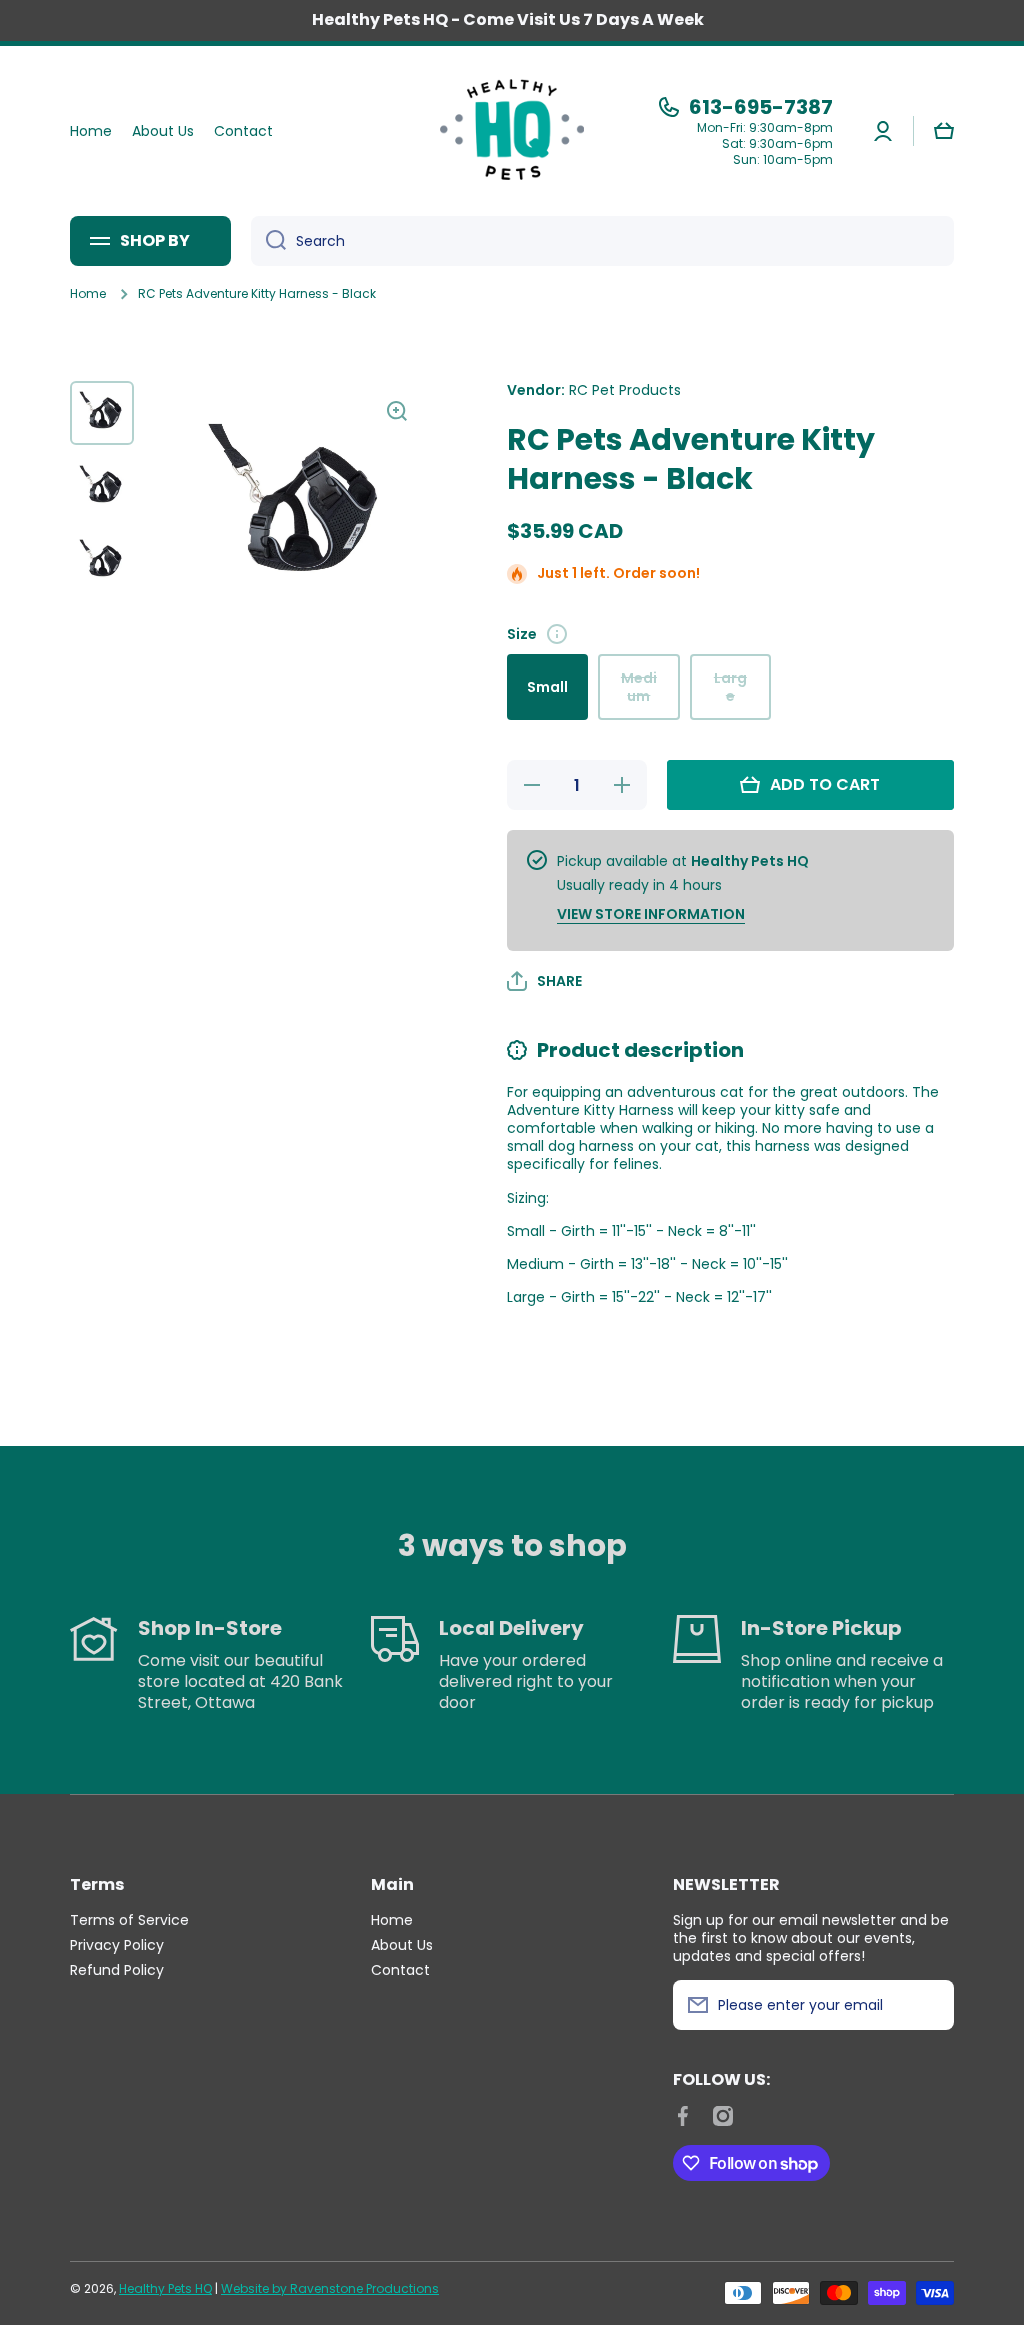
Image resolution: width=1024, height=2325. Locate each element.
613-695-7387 (761, 107)
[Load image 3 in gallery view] (102, 561)
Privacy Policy (117, 1944)
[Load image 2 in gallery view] (102, 487)
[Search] (268, 241)
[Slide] (557, 634)
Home (88, 294)
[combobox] (602, 241)
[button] (944, 131)
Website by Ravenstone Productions (330, 2288)
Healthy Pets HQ (165, 2288)
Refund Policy (117, 1969)
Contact (400, 1969)
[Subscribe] (929, 2005)
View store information (651, 914)
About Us (402, 1944)
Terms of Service (129, 1919)
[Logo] (512, 131)
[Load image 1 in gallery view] (102, 413)
